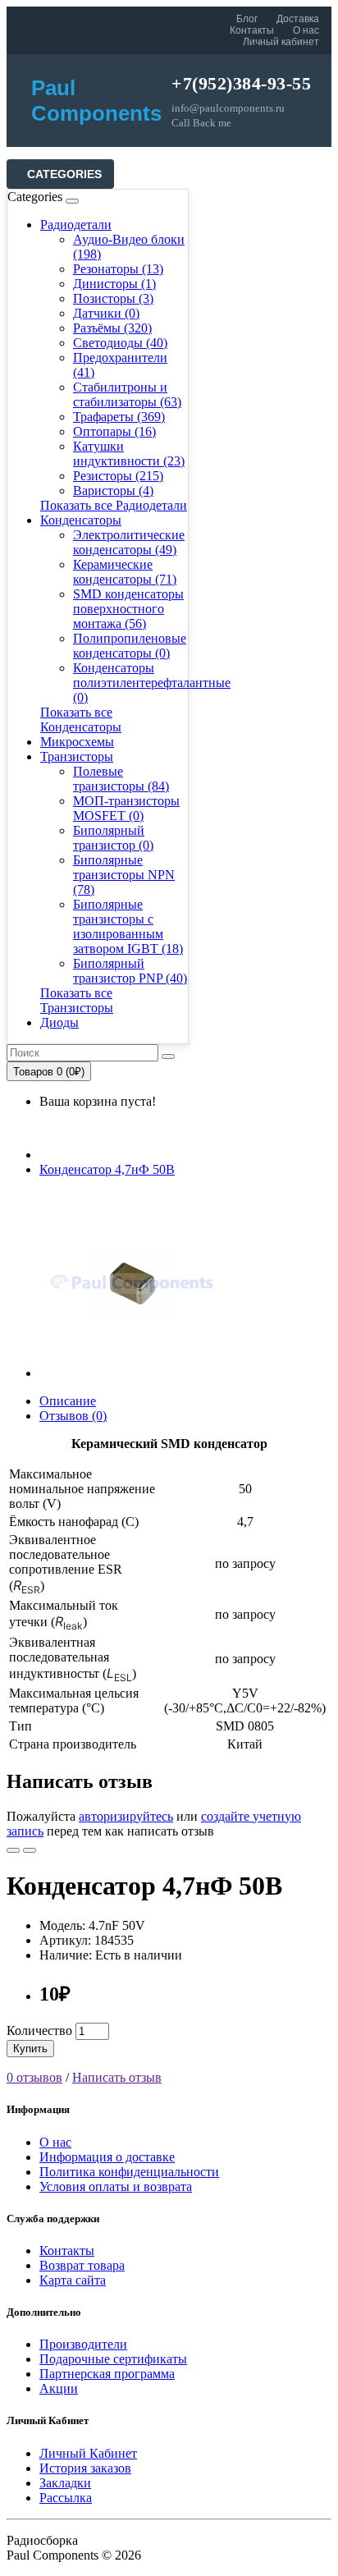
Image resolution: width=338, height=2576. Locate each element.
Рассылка (66, 2498)
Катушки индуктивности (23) (129, 454)
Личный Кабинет (88, 2453)
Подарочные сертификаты (113, 2359)
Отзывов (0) (73, 1416)
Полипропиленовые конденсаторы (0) (130, 646)
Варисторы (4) (113, 490)
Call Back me (201, 123)
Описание (68, 1401)
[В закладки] (13, 1850)
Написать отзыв (117, 2077)
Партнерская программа (107, 2374)
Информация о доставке (107, 2157)
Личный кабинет (281, 42)
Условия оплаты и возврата (116, 2186)
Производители (83, 2344)
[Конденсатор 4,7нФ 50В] (133, 1373)
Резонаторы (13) (118, 269)
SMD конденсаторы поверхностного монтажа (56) (128, 609)
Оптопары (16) (114, 431)
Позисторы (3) (113, 298)
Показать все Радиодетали (114, 505)
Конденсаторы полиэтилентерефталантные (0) (152, 683)
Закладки (65, 2483)
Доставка (298, 19)
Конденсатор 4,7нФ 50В (107, 1169)
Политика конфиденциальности (129, 2172)
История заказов (85, 2468)
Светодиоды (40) (120, 343)
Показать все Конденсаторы (81, 720)
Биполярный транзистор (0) (113, 838)
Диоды (59, 1022)
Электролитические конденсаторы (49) (129, 542)
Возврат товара (82, 2265)
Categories (64, 174)
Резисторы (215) (118, 476)
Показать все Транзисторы (77, 1000)
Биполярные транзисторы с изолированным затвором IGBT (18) (128, 926)
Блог (247, 19)
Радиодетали (76, 225)
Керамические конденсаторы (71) (125, 572)
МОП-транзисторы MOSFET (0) (126, 808)
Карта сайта (73, 2280)
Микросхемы (77, 742)
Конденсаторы (81, 520)
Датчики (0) (106, 313)
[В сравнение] (30, 1850)
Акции (59, 2388)
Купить (30, 2049)
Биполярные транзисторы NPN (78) (124, 875)
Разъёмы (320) (112, 328)
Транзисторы (77, 756)
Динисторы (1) (114, 284)
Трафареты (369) (119, 417)
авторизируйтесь (126, 1816)
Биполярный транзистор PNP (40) (130, 971)
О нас (306, 30)
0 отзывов (34, 2077)
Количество (39, 2031)
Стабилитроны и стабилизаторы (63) (127, 394)
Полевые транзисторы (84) (121, 779)
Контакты (252, 30)
